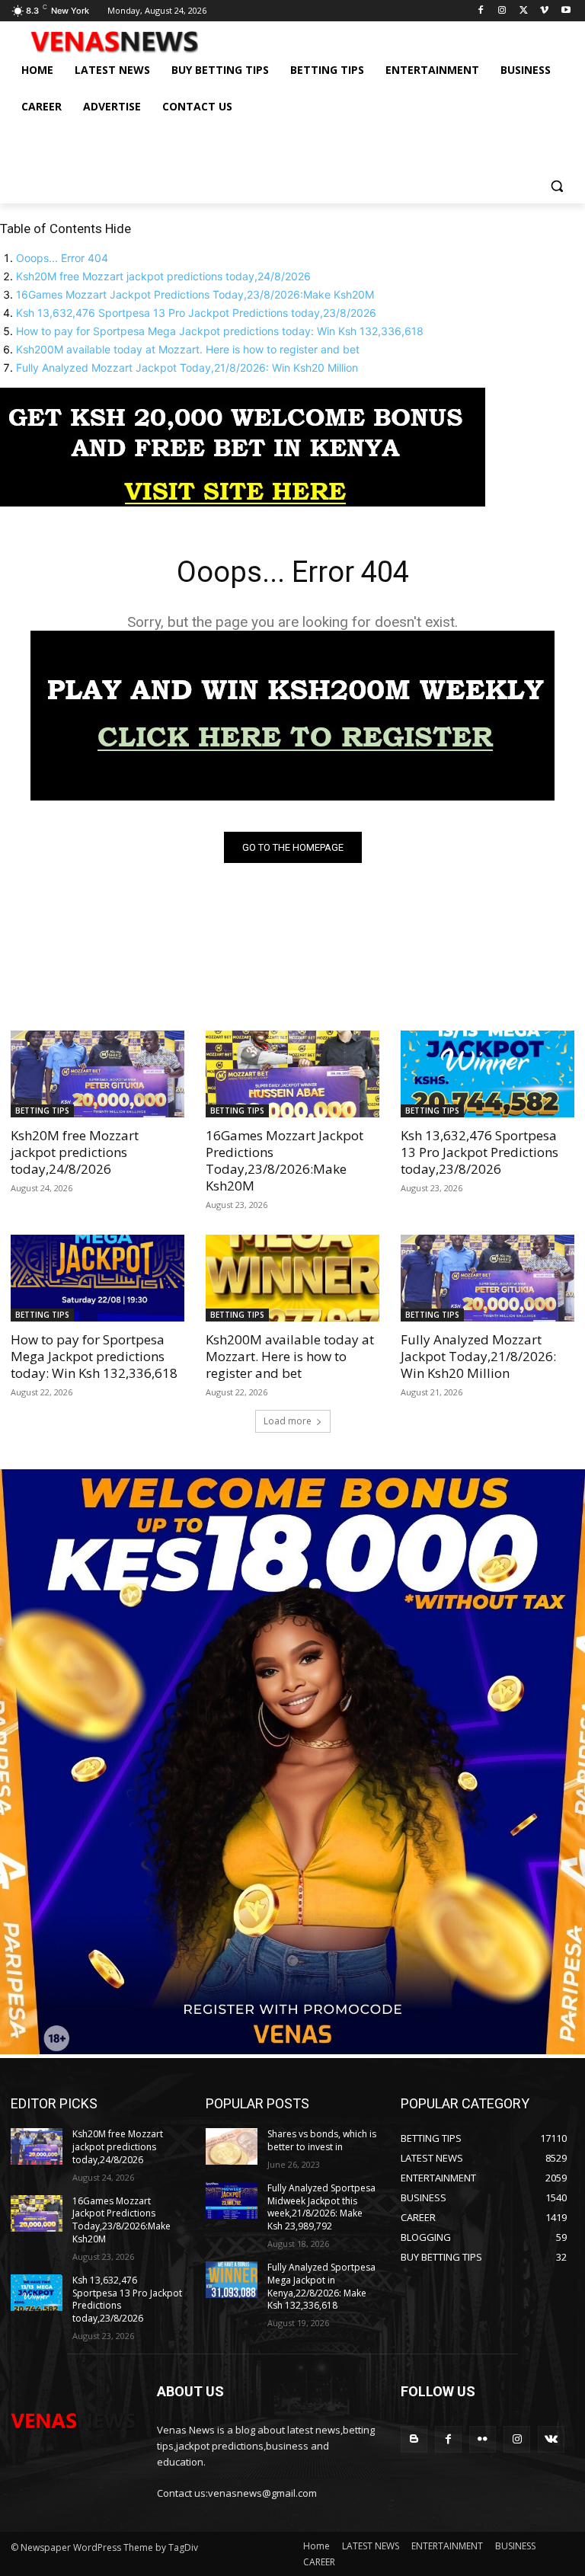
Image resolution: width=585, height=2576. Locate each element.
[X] (524, 11)
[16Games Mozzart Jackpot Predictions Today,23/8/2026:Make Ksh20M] (292, 1074)
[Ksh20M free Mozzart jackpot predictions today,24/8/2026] (97, 1074)
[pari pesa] (292, 2050)
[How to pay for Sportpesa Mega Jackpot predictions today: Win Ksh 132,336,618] (97, 1278)
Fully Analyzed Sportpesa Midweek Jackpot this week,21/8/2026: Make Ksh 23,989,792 (321, 2207)
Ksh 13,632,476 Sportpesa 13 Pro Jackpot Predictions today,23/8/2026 (196, 313)
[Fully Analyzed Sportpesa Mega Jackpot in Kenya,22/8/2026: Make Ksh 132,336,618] (232, 2280)
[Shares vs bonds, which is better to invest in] (232, 2146)
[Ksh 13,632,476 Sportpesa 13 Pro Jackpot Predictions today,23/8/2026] (487, 1074)
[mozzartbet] (292, 796)
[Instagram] (502, 11)
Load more (288, 1421)
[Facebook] (481, 11)
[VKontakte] (551, 2439)
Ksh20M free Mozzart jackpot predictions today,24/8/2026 (163, 276)
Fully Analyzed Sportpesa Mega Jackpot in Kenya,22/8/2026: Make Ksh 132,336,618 (321, 2286)
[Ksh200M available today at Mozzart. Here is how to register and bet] (292, 1278)
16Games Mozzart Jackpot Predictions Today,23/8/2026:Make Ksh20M (195, 294)
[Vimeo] (544, 11)
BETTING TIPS (42, 1111)
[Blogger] (414, 2439)
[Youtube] (566, 11)
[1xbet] (243, 502)
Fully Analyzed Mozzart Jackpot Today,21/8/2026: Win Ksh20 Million (187, 368)
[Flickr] (483, 2439)
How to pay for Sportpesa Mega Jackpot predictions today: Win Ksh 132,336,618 (220, 331)
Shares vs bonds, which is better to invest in (322, 2140)
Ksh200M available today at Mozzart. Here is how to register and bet (188, 349)
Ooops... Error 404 (62, 258)
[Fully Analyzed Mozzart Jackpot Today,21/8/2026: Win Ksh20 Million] (487, 1278)
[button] (556, 185)
